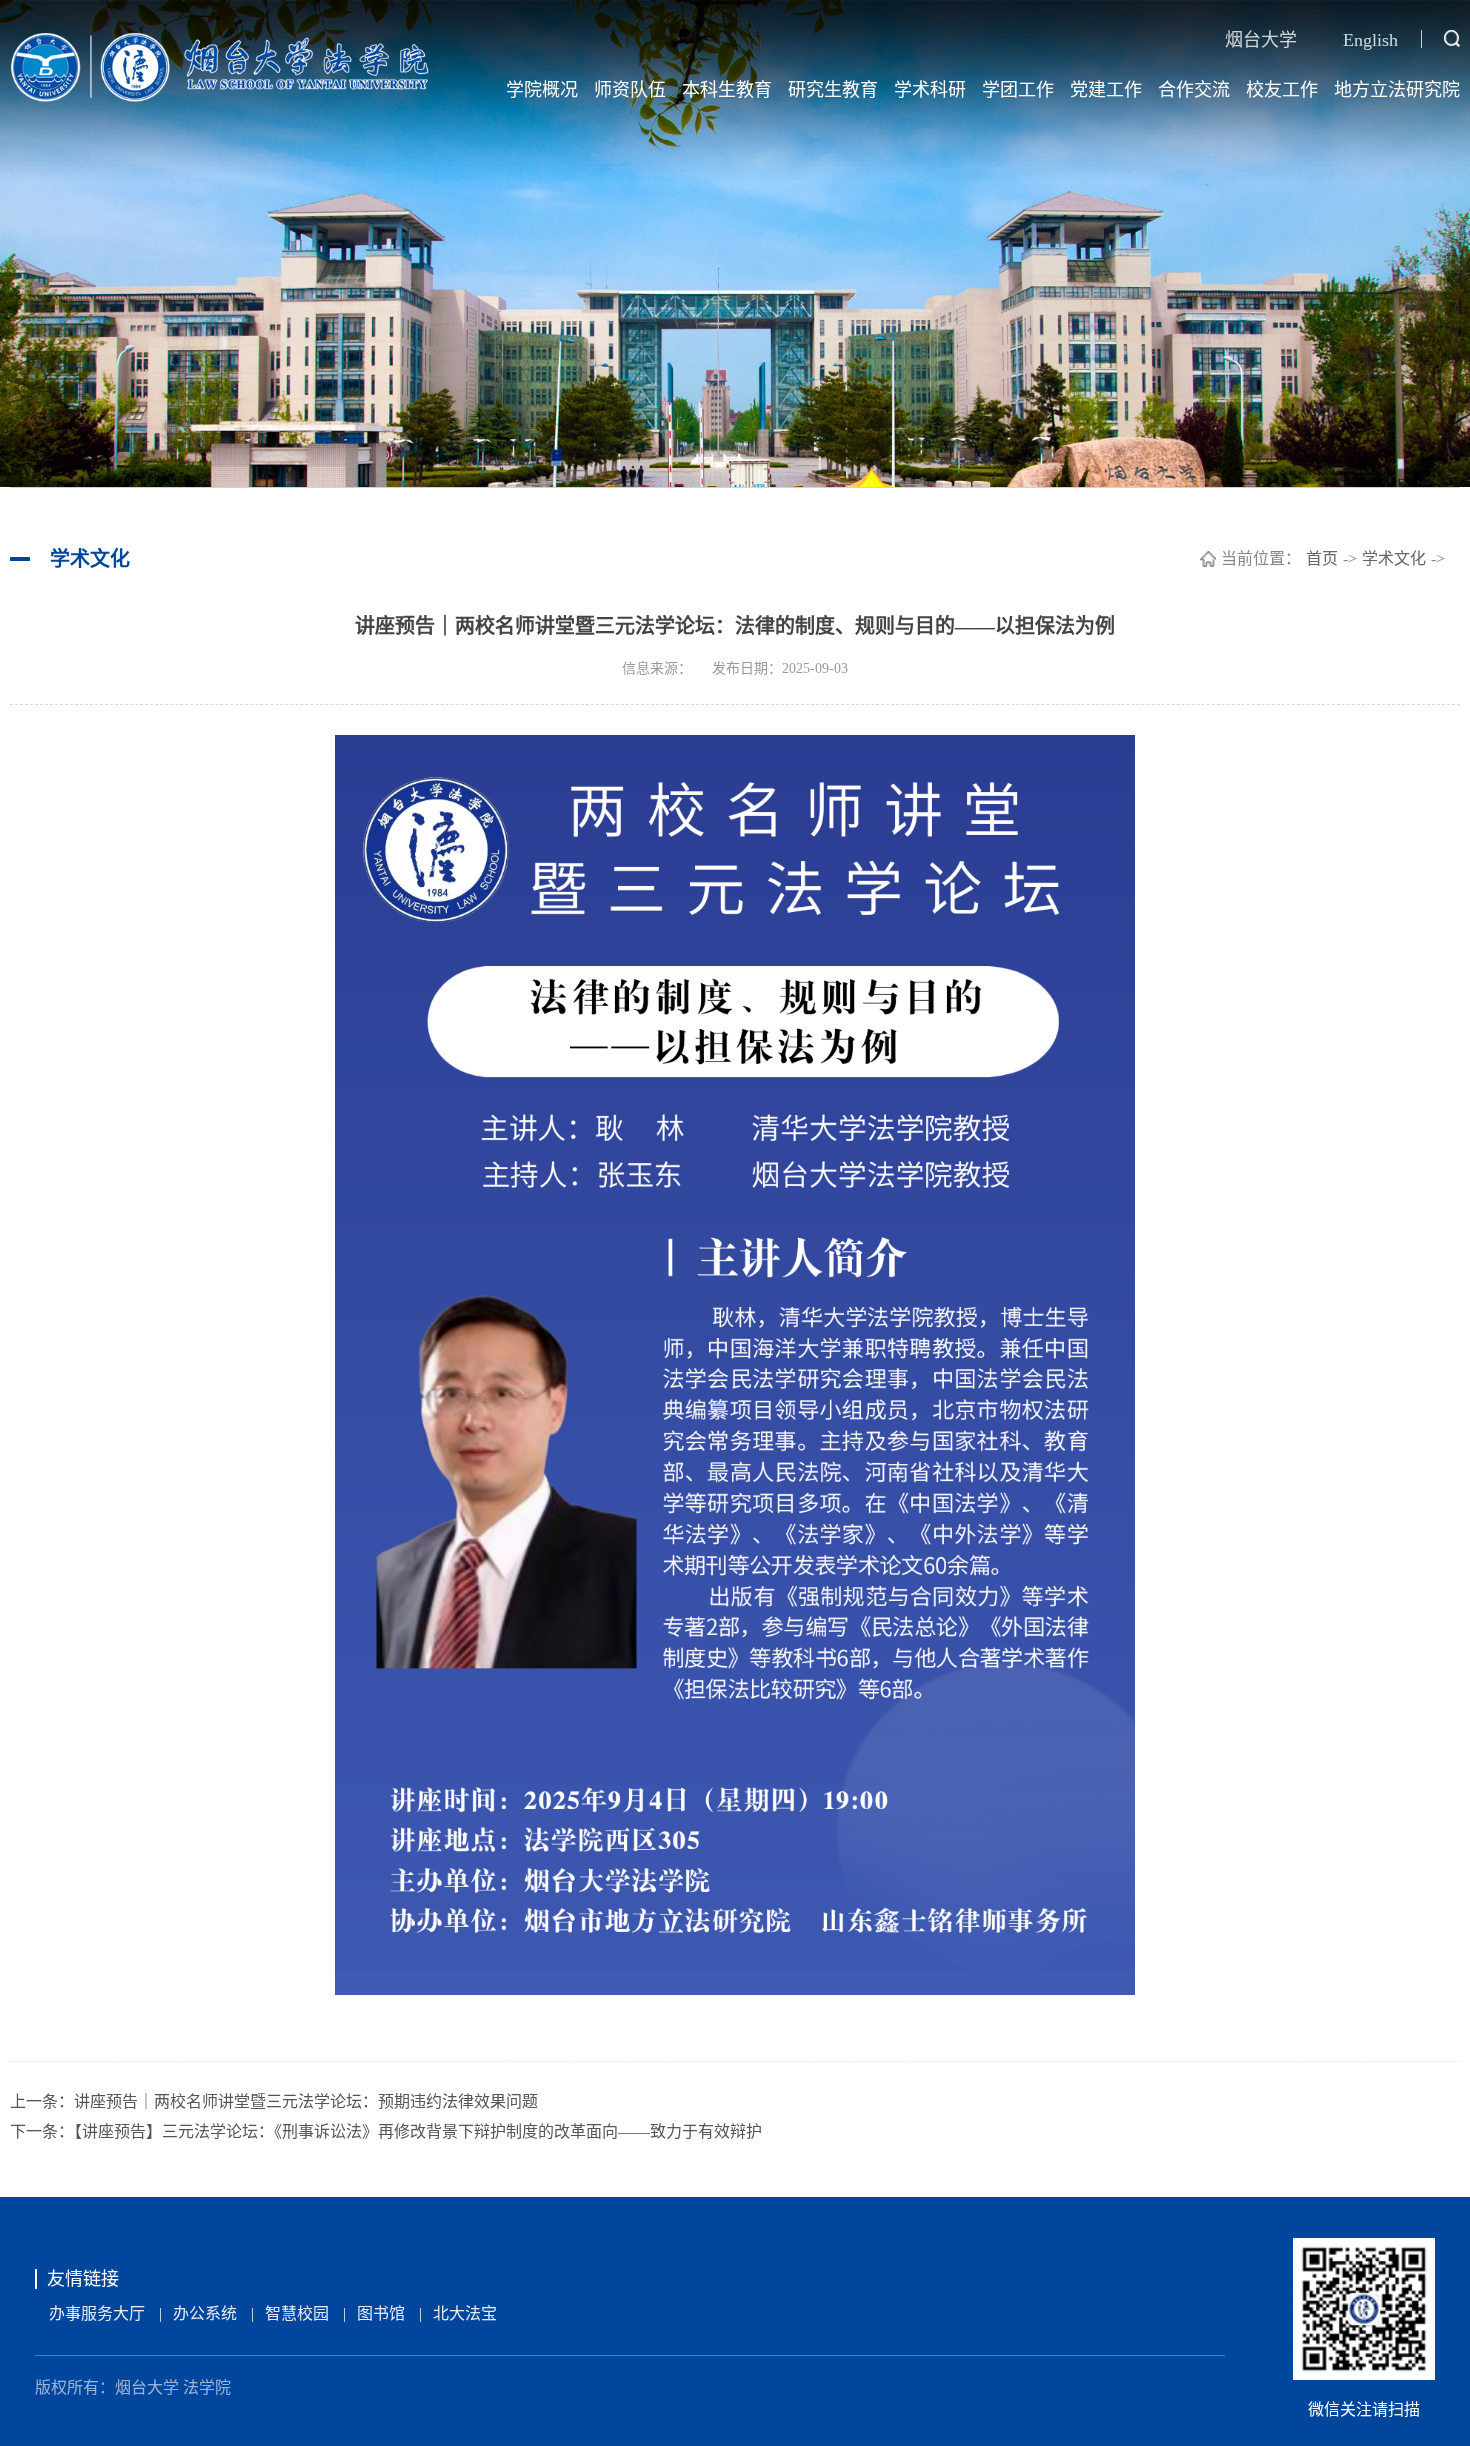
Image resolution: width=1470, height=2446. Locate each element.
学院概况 (542, 90)
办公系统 (205, 2313)
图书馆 (381, 2313)
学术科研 (930, 90)
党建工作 (1106, 90)
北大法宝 (465, 2313)
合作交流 (1194, 90)
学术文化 (1394, 558)
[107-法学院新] (220, 66)
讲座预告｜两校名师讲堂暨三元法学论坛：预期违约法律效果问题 (306, 2101)
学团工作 (1018, 90)
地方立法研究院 (1397, 90)
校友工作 (1282, 90)
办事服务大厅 (97, 2313)
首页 (1322, 558)
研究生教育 (833, 90)
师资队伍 (630, 90)
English (1370, 40)
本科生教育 (727, 90)
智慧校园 (297, 2313)
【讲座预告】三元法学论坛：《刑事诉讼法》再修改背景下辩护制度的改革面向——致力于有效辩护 (418, 2131)
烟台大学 (1261, 40)
